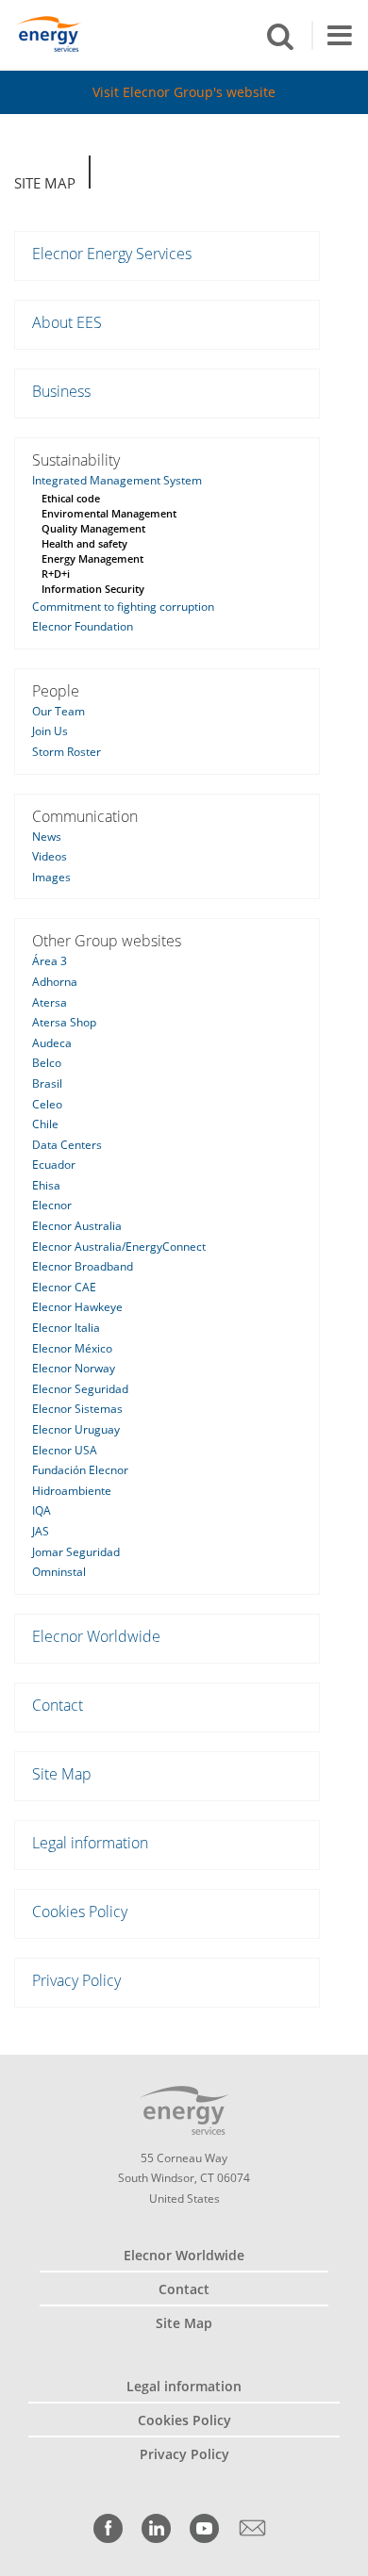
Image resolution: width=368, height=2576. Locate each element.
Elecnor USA (65, 1450)
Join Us (50, 731)
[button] (280, 35)
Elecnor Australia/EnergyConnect (119, 1247)
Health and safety (84, 543)
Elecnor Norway (74, 1368)
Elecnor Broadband (83, 1266)
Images (51, 877)
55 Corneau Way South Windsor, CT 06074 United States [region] (184, 2178)
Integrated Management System (117, 480)
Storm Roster (67, 752)
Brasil (47, 1083)
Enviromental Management (109, 513)
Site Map (45, 183)
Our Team (59, 711)
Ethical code (71, 498)
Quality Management (93, 528)
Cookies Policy (80, 1911)
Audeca (52, 1043)
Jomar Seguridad (76, 1552)
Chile (45, 1124)
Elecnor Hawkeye (77, 1307)
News (47, 837)
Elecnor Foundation (83, 626)
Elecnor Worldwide (96, 1636)
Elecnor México (72, 1348)
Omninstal (59, 1572)
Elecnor (52, 1205)
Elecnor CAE (64, 1287)
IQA (42, 1510)
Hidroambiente (72, 1491)
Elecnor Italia (66, 1328)
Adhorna (55, 982)
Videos (50, 856)
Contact (58, 1705)
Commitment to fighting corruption (123, 607)
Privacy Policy (76, 1980)
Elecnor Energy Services (112, 254)
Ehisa (46, 1185)
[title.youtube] (204, 2528)
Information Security (93, 589)
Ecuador (54, 1165)
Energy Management (92, 558)
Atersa (50, 1002)
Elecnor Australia (77, 1226)
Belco (47, 1063)
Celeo (47, 1104)
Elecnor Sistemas (77, 1409)
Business (61, 391)
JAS (41, 1531)
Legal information (90, 1843)
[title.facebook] (108, 2528)
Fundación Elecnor (80, 1470)
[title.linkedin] (156, 2528)
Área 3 (50, 961)
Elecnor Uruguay (76, 1429)
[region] (184, 34)
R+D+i (56, 574)
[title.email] (252, 2528)
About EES (67, 322)
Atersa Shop (64, 1022)
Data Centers (67, 1145)
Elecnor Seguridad (80, 1389)
